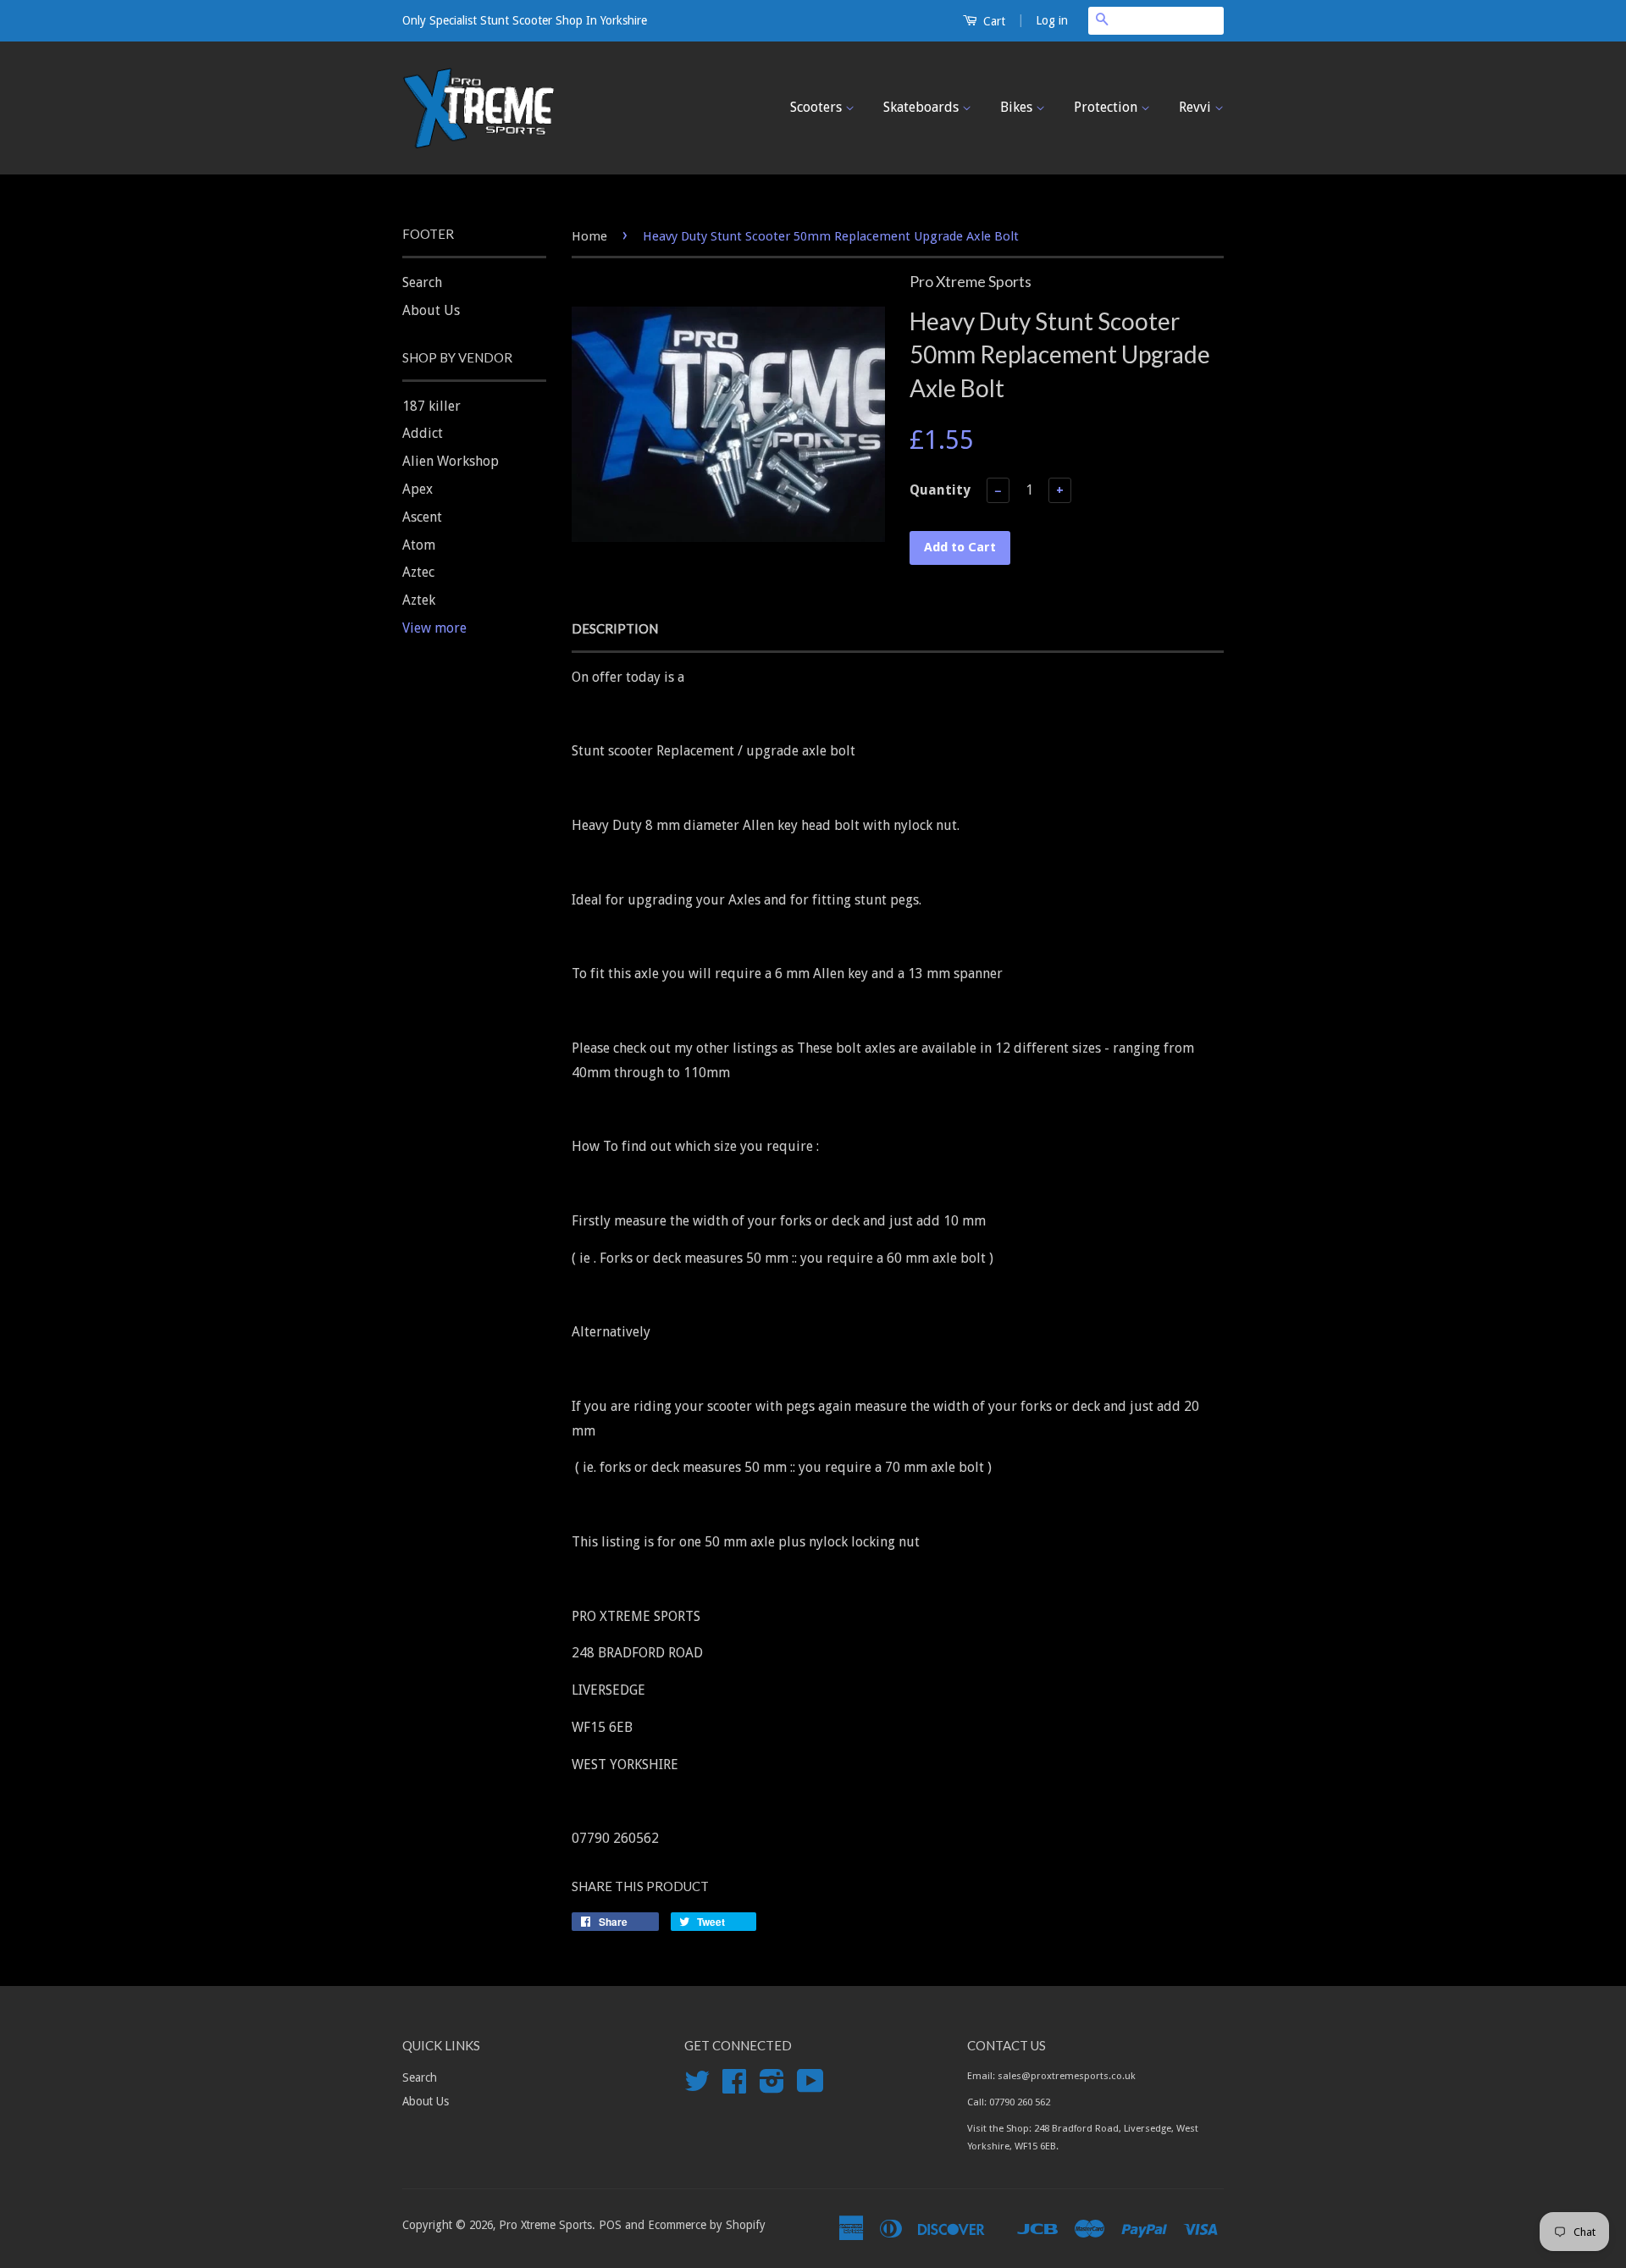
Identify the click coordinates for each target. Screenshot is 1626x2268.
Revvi (1197, 107)
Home (589, 236)
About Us (431, 310)
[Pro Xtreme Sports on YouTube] (810, 2087)
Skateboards (923, 107)
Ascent (422, 517)
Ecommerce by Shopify (707, 2225)
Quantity (940, 490)
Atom (419, 545)
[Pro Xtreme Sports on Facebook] (734, 2087)
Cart (993, 21)
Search (422, 282)
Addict (423, 433)
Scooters (818, 107)
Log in (1052, 20)
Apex (418, 489)
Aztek (419, 600)
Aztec (418, 572)
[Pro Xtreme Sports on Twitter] (697, 2087)
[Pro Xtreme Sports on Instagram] (772, 2087)
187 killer (431, 406)
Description (615, 628)
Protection (1107, 107)
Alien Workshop (451, 461)
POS (610, 2225)
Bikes (1018, 107)
